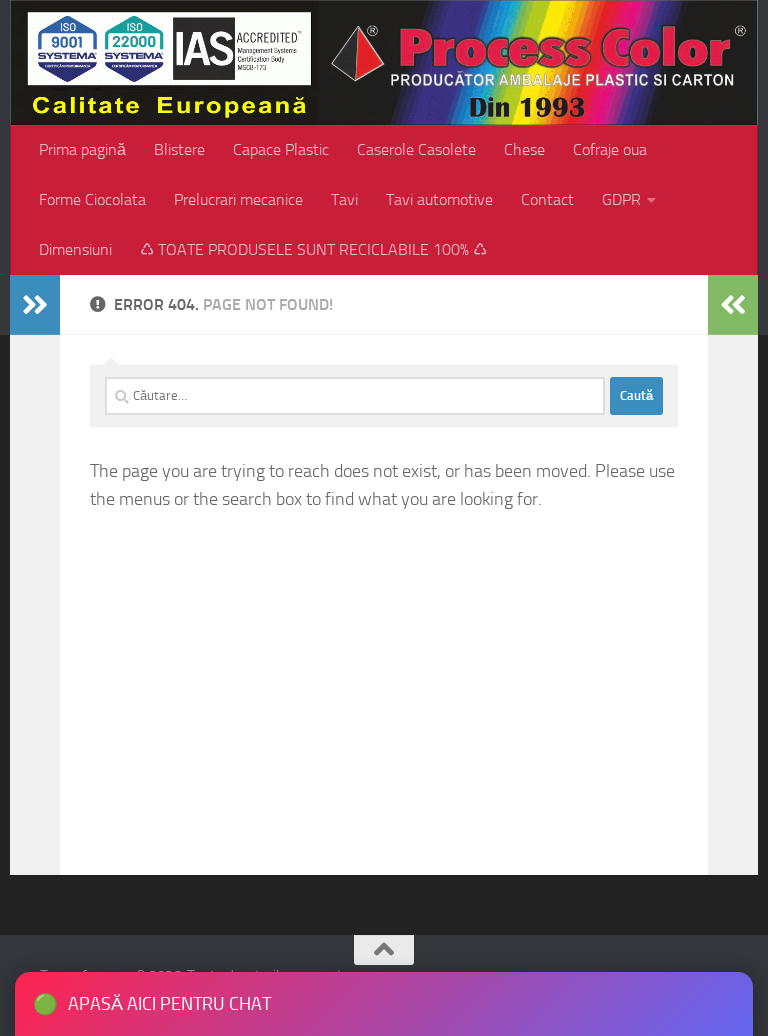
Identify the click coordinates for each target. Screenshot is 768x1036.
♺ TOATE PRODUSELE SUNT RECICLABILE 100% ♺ (313, 249)
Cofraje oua (610, 149)
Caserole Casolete (416, 149)
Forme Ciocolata (92, 199)
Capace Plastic (281, 149)
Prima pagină (82, 149)
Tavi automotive (439, 199)
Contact (547, 199)
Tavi (344, 199)
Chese (524, 149)
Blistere (179, 149)
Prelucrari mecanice (238, 199)
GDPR (621, 199)
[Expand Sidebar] (35, 305)
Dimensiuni (75, 249)
